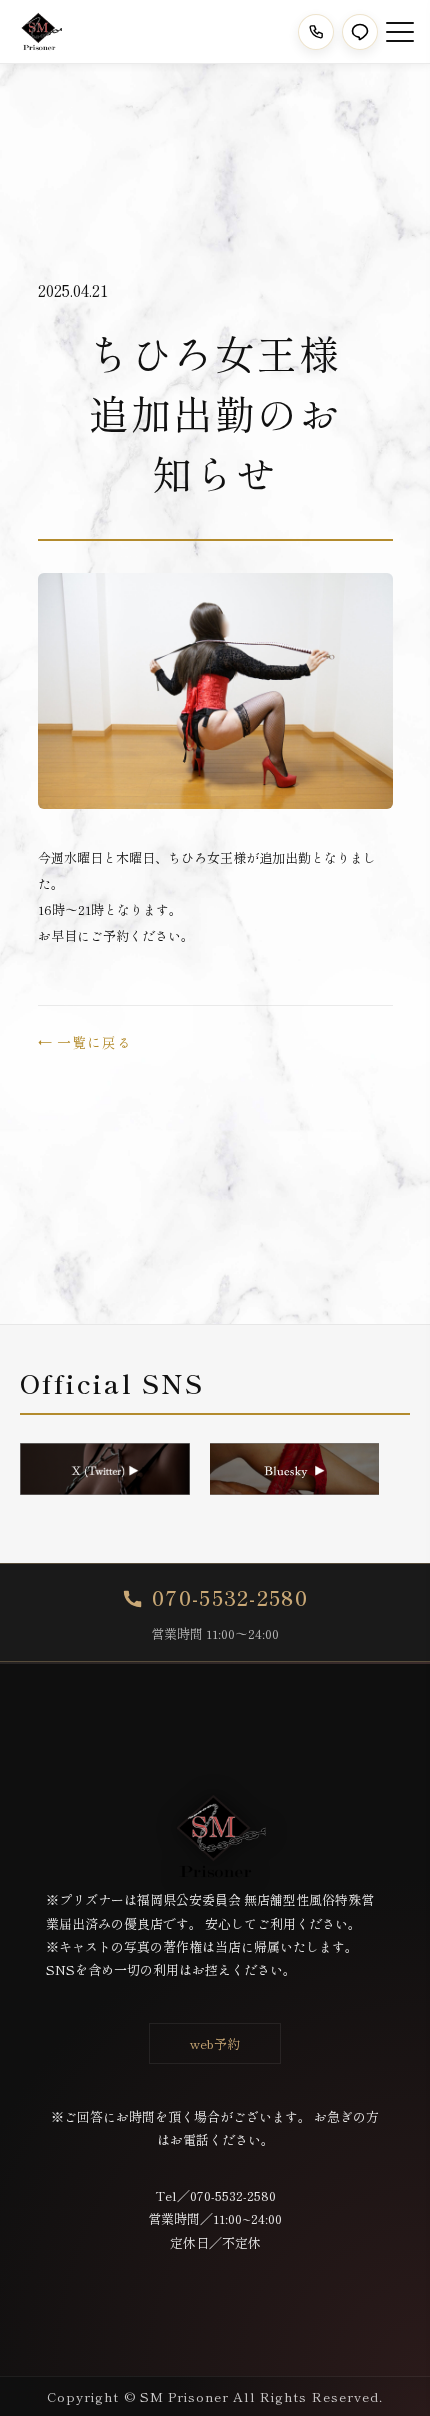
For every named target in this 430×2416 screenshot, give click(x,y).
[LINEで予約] (360, 32)
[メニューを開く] (400, 32)
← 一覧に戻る (85, 1042)
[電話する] (316, 32)
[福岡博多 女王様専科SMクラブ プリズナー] (39, 32)
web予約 (215, 2043)
